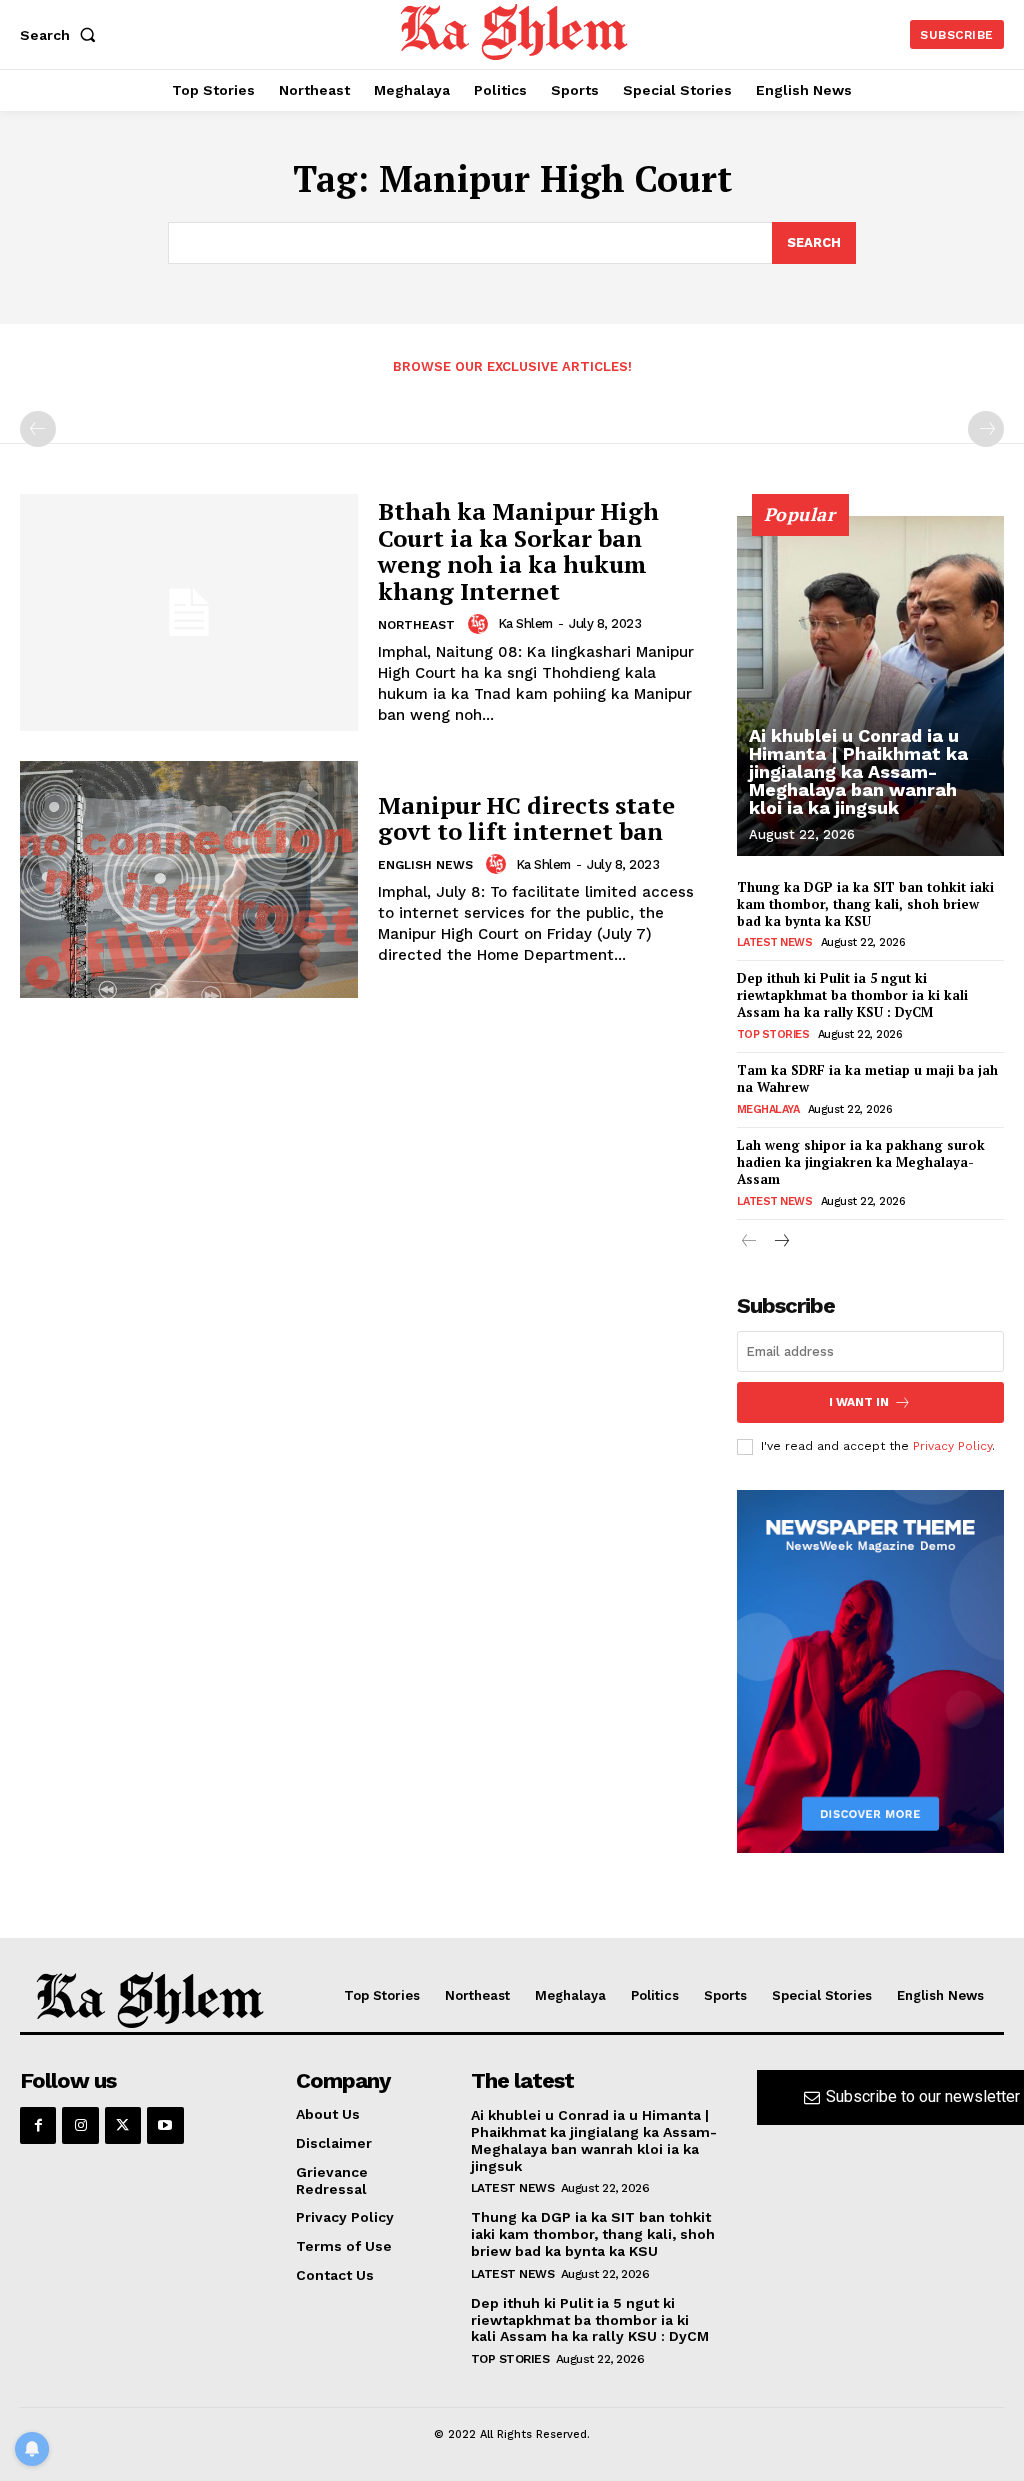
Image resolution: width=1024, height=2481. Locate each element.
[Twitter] (123, 2125)
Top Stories (773, 1034)
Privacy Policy (952, 1446)
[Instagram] (80, 2125)
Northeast (416, 625)
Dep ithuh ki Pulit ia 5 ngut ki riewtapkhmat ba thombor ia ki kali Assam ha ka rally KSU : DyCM (852, 995)
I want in (859, 1402)
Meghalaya (768, 1109)
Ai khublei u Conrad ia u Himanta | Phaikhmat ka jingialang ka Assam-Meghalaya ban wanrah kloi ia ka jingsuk (858, 771)
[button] (62, 35)
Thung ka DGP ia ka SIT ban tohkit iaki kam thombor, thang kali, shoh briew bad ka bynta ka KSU (865, 904)
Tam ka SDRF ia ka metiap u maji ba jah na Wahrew (867, 1078)
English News (425, 865)
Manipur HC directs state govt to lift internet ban (526, 818)
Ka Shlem (525, 623)
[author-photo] (481, 624)
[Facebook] (38, 2125)
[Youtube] (165, 2125)
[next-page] (781, 1242)
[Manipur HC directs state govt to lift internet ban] (189, 879)
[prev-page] (38, 429)
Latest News (775, 942)
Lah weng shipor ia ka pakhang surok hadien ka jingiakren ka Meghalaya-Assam (861, 1162)
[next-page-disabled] (986, 429)
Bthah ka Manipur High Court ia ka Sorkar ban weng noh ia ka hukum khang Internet (518, 550)
